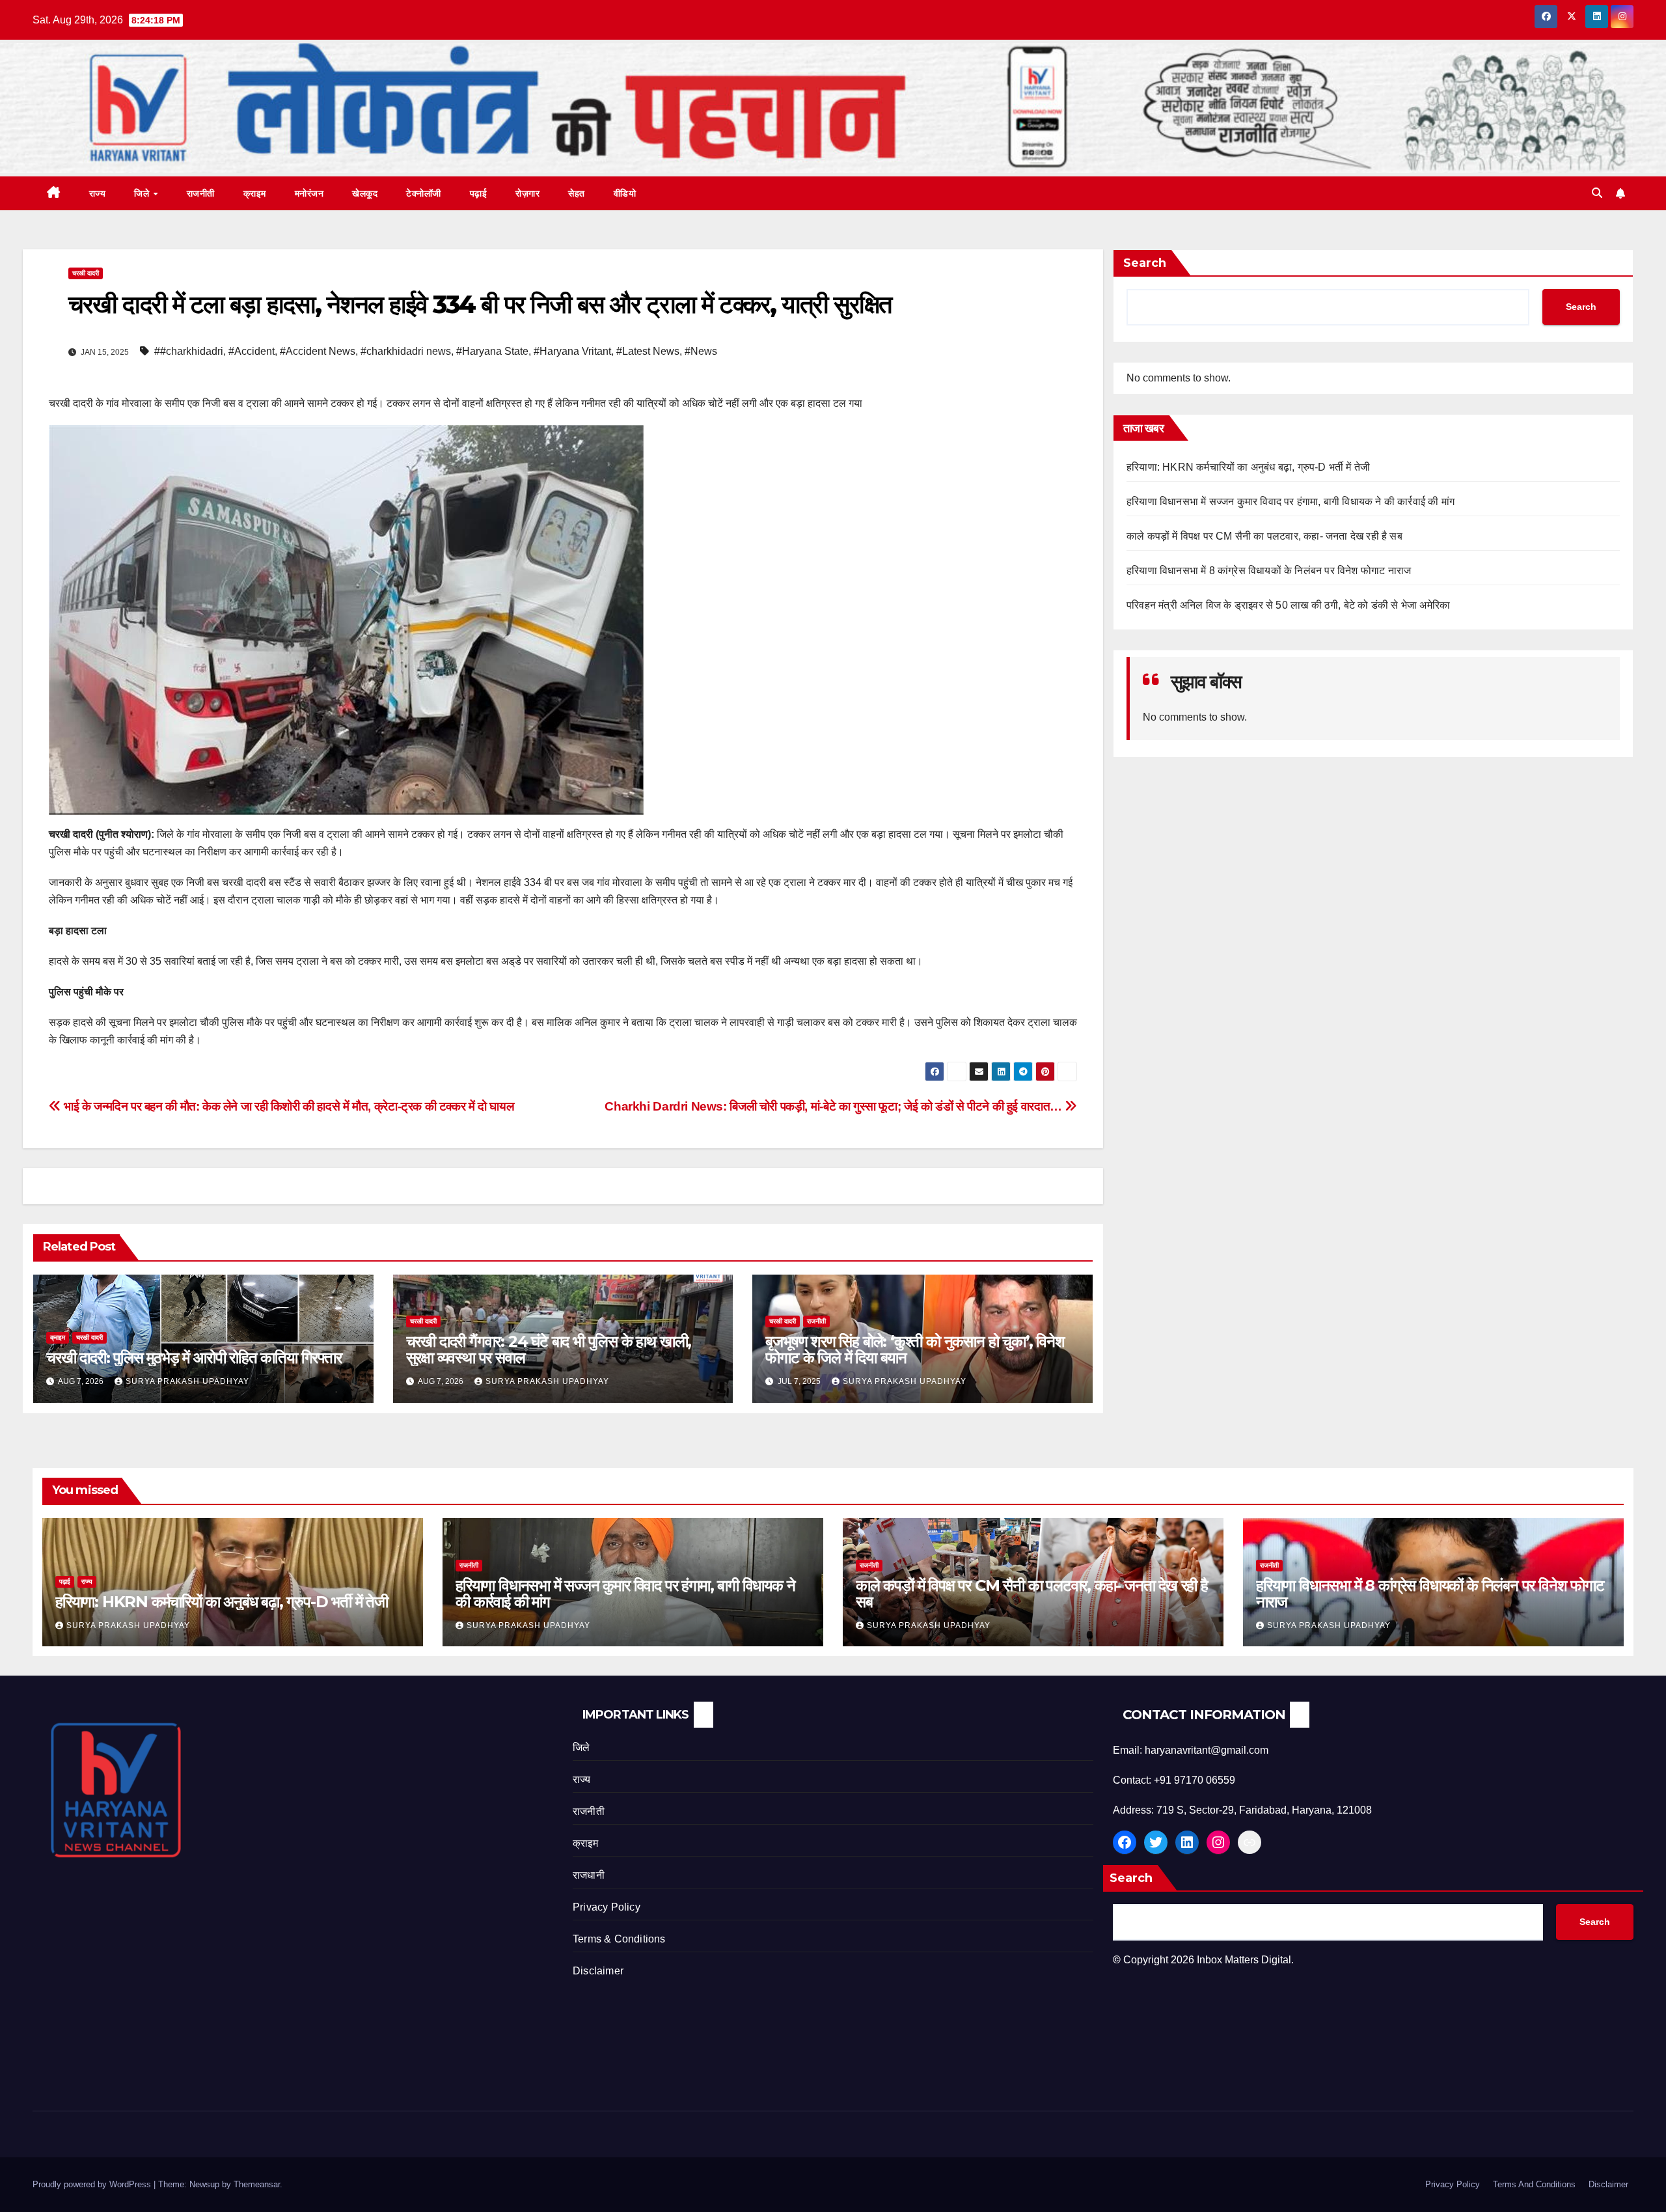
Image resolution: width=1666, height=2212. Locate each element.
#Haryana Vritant (572, 351)
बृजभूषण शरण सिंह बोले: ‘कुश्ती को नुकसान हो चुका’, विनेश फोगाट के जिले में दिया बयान (915, 1349)
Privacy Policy (607, 1907)
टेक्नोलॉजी (424, 193)
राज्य (98, 193)
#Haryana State (492, 351)
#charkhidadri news (406, 351)
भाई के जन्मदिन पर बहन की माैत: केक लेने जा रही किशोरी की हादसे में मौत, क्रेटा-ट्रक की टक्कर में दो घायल (287, 1106)
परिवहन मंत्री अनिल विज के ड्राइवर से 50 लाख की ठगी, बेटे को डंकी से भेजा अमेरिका (1288, 606)
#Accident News (318, 351)
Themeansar (257, 2184)
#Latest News (648, 351)
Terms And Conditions (1534, 2184)
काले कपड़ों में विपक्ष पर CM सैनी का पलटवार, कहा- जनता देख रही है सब (1264, 537)
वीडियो (625, 193)
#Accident (252, 351)
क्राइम (255, 193)
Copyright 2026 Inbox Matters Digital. (1203, 1960)
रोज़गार (527, 193)
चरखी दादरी (86, 273)
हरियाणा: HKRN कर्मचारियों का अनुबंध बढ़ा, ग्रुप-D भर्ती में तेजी (1248, 468)
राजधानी (589, 1875)
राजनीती (201, 193)
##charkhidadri (189, 351)
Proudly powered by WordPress (93, 2184)
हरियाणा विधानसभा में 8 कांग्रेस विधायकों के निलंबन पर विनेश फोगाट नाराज (1269, 571)
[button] (1597, 193)
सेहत (577, 193)
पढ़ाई (479, 193)
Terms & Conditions (619, 1939)
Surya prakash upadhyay (187, 1381)
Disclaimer (598, 1971)
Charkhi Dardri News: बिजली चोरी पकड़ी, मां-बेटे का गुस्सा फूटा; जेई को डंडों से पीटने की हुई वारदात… (835, 1106)
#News (701, 351)
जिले (143, 193)
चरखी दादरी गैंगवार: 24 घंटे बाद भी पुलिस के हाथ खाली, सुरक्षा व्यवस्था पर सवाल (549, 1349)
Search (1145, 263)
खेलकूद (365, 193)
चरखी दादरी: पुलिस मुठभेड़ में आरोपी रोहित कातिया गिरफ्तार (194, 1358)
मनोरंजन (309, 193)
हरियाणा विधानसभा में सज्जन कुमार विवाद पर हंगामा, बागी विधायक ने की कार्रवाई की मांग (1290, 502)
